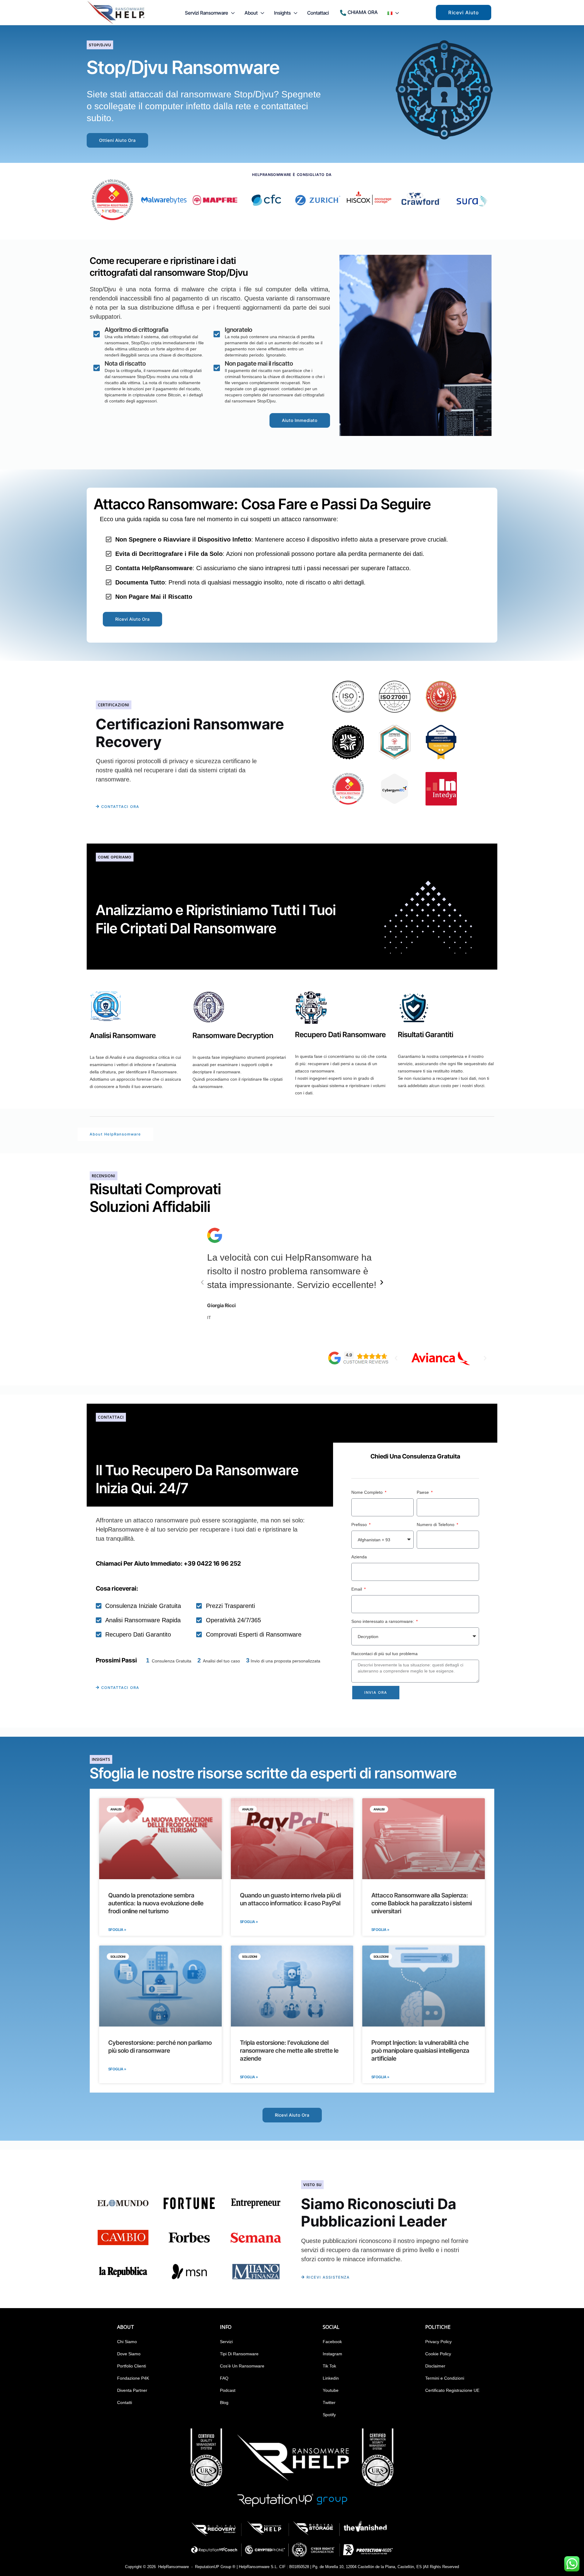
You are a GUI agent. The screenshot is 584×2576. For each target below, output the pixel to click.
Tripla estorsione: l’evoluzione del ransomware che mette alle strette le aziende (289, 2051)
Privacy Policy (438, 2342)
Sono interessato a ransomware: (383, 1621)
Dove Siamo (129, 2354)
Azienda (359, 1557)
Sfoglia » (117, 1930)
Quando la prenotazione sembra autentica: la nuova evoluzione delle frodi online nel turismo (156, 1903)
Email (357, 1589)
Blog (224, 2402)
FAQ (224, 2378)
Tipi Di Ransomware (239, 2354)
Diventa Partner (132, 2390)
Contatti (125, 2402)
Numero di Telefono (436, 1525)
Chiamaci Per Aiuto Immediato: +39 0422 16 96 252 (168, 1563)
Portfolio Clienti (132, 2366)
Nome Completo (368, 1492)
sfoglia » (117, 2069)
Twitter (329, 2402)
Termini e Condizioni (445, 2378)
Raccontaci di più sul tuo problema (384, 1654)
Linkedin (331, 2378)
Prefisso (360, 1525)
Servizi (226, 2342)
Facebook (332, 2342)
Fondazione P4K (133, 2378)
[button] (231, 13)
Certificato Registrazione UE (452, 2390)
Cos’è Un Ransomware (242, 2366)
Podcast (228, 2390)
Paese (423, 1492)
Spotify (329, 2415)
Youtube (331, 2390)
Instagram (332, 2354)
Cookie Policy (438, 2354)
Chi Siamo (127, 2342)
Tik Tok (329, 2366)
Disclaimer (435, 2366)
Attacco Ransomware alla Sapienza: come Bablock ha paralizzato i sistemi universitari (422, 1903)
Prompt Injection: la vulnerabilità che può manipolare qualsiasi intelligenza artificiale (420, 2051)
